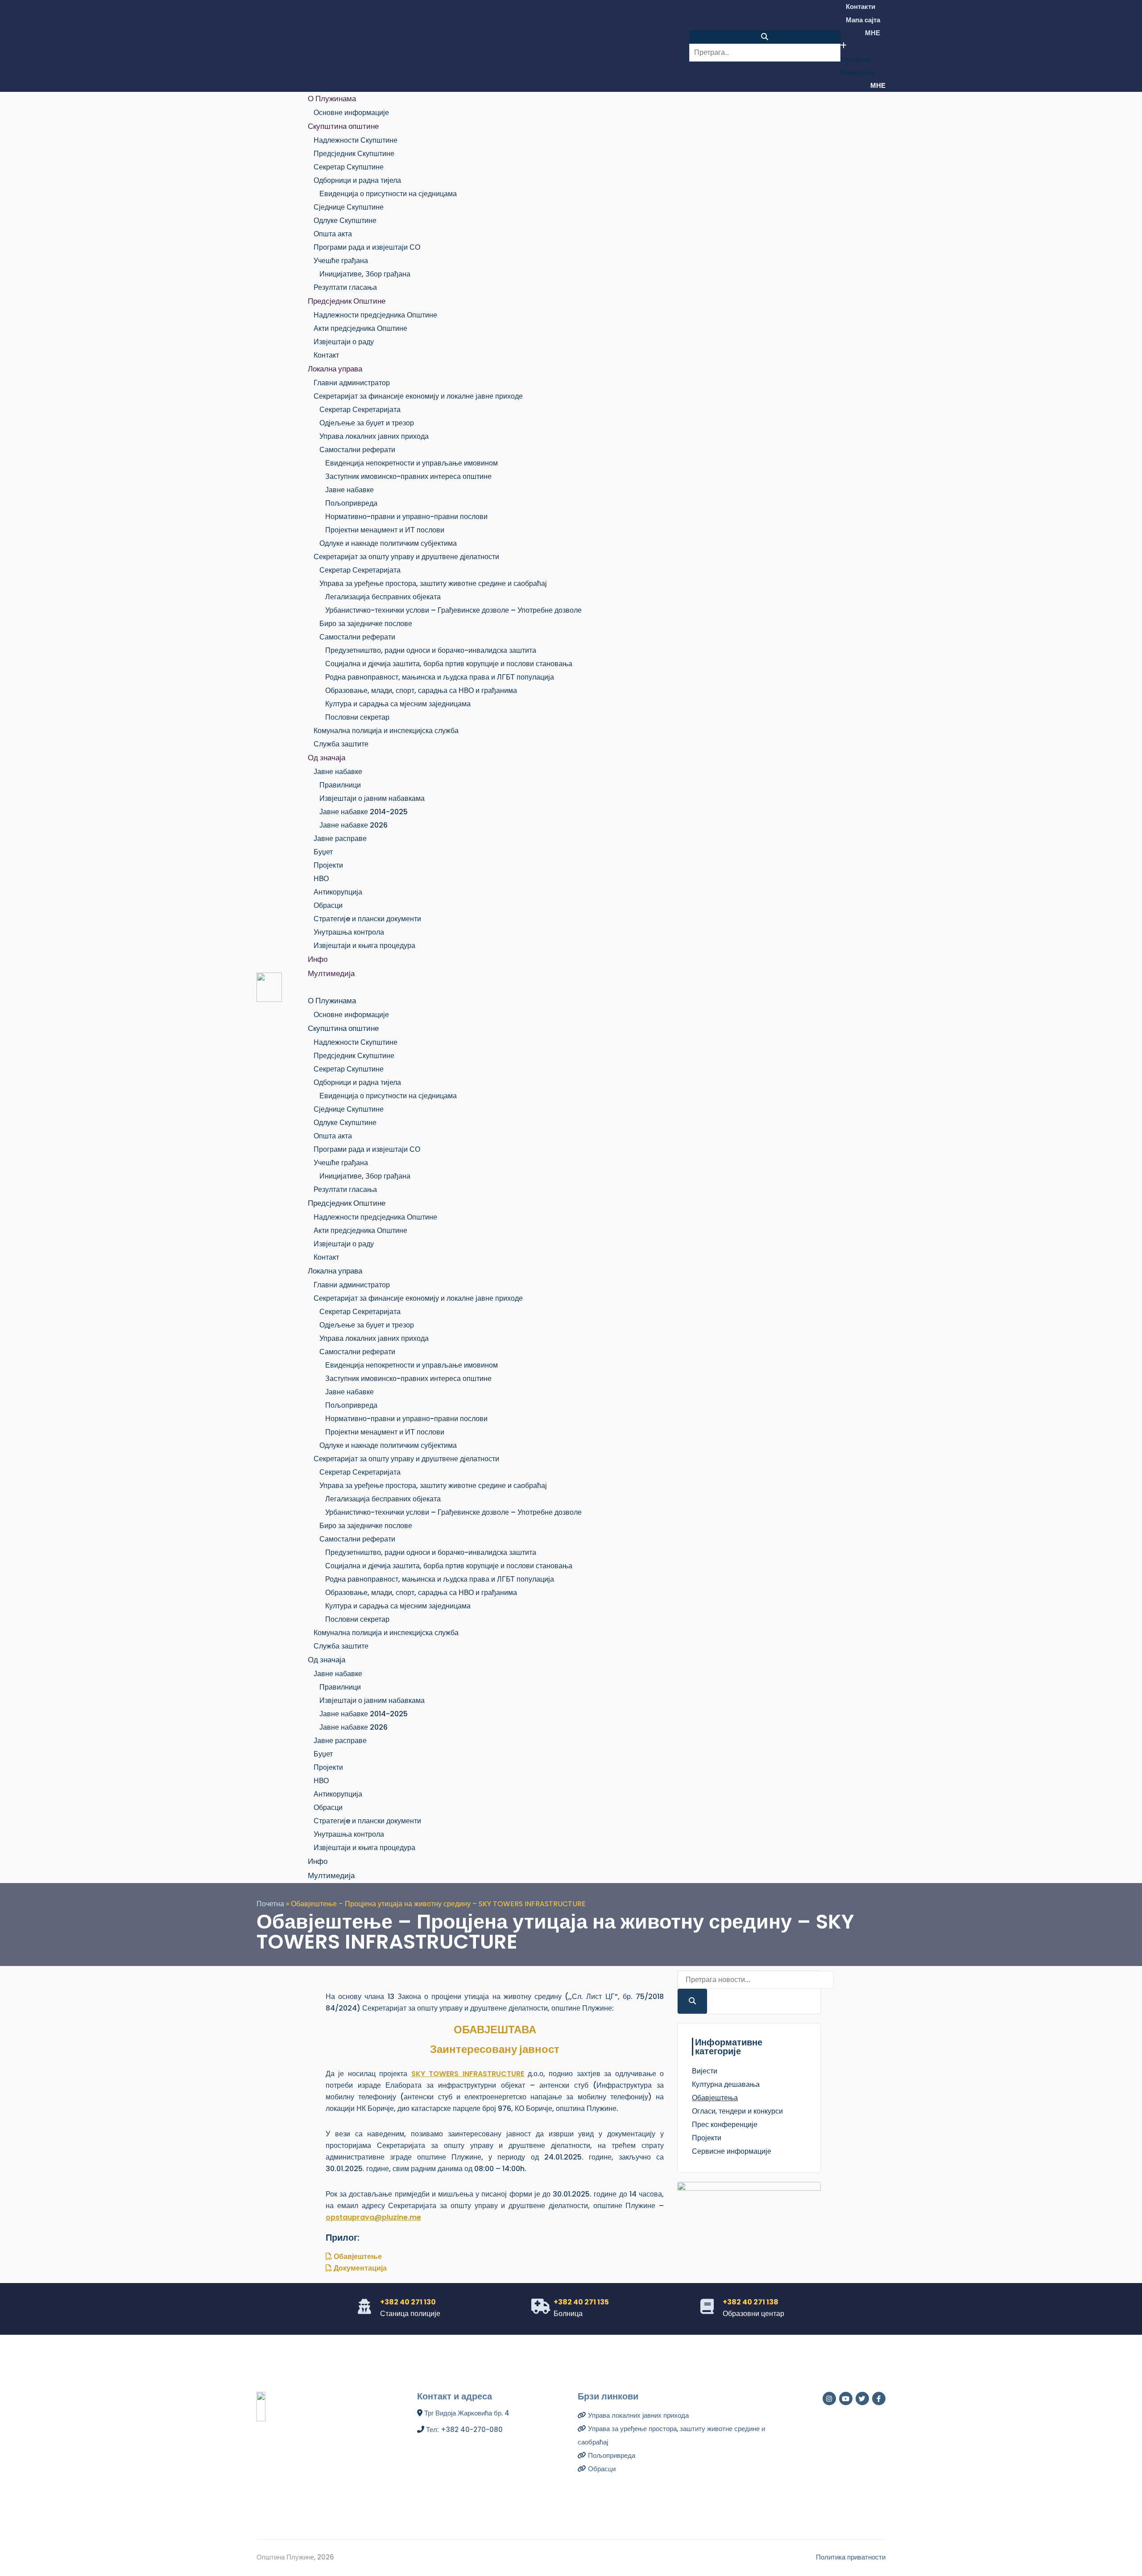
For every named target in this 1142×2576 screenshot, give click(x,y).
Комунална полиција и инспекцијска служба (386, 731)
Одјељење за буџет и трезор (367, 423)
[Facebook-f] (879, 2399)
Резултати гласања (345, 287)
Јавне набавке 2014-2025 (364, 812)
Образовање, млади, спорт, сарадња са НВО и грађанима (421, 690)
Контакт (326, 355)
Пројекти (328, 865)
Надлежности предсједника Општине (375, 315)
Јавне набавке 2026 (354, 825)
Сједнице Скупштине (349, 207)
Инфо (318, 959)
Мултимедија (331, 973)
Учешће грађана (341, 261)
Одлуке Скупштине (345, 221)
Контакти (861, 6)
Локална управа (335, 369)
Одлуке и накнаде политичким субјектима (388, 543)
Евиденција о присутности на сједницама (388, 194)
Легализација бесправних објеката (383, 597)
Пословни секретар (357, 717)
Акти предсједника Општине (360, 328)
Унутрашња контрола (349, 932)
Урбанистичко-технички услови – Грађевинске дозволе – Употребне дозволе (453, 610)
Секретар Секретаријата (360, 410)
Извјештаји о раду (344, 342)
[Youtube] (846, 2399)
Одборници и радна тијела (357, 180)
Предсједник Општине (347, 301)
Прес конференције (725, 2125)
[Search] (692, 2001)
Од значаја (327, 758)
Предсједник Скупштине (354, 154)
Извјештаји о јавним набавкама (372, 798)
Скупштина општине (343, 126)
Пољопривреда (351, 503)
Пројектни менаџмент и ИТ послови (385, 530)
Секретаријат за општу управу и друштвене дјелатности (406, 557)
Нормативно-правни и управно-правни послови (406, 517)
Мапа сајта (863, 20)
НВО (321, 879)
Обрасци (328, 905)
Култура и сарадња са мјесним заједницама (398, 704)
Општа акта (333, 234)
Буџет (323, 852)
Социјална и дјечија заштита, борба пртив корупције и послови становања (449, 664)
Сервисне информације (732, 2151)
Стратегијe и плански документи (367, 919)
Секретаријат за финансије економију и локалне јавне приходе (418, 396)
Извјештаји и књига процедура (364, 946)
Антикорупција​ (338, 892)
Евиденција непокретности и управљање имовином (412, 463)
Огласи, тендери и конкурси (737, 2111)
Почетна (270, 1904)
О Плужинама (332, 99)
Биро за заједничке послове (366, 624)
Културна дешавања (726, 2084)
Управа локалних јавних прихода (374, 436)
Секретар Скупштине (349, 167)
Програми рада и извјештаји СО (367, 247)
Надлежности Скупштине (356, 140)
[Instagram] (829, 2399)
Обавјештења (715, 2098)
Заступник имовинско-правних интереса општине (408, 476)
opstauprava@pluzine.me (373, 2217)
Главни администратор (352, 383)
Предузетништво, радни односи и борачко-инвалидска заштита (431, 650)
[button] (765, 37)
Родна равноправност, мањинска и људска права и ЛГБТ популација (440, 677)
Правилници (340, 785)
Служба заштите (341, 744)
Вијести (705, 2071)
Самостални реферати (357, 450)
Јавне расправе (340, 839)
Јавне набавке (350, 490)
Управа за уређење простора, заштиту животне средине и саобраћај (433, 583)
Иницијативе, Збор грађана (365, 274)
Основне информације (351, 113)
